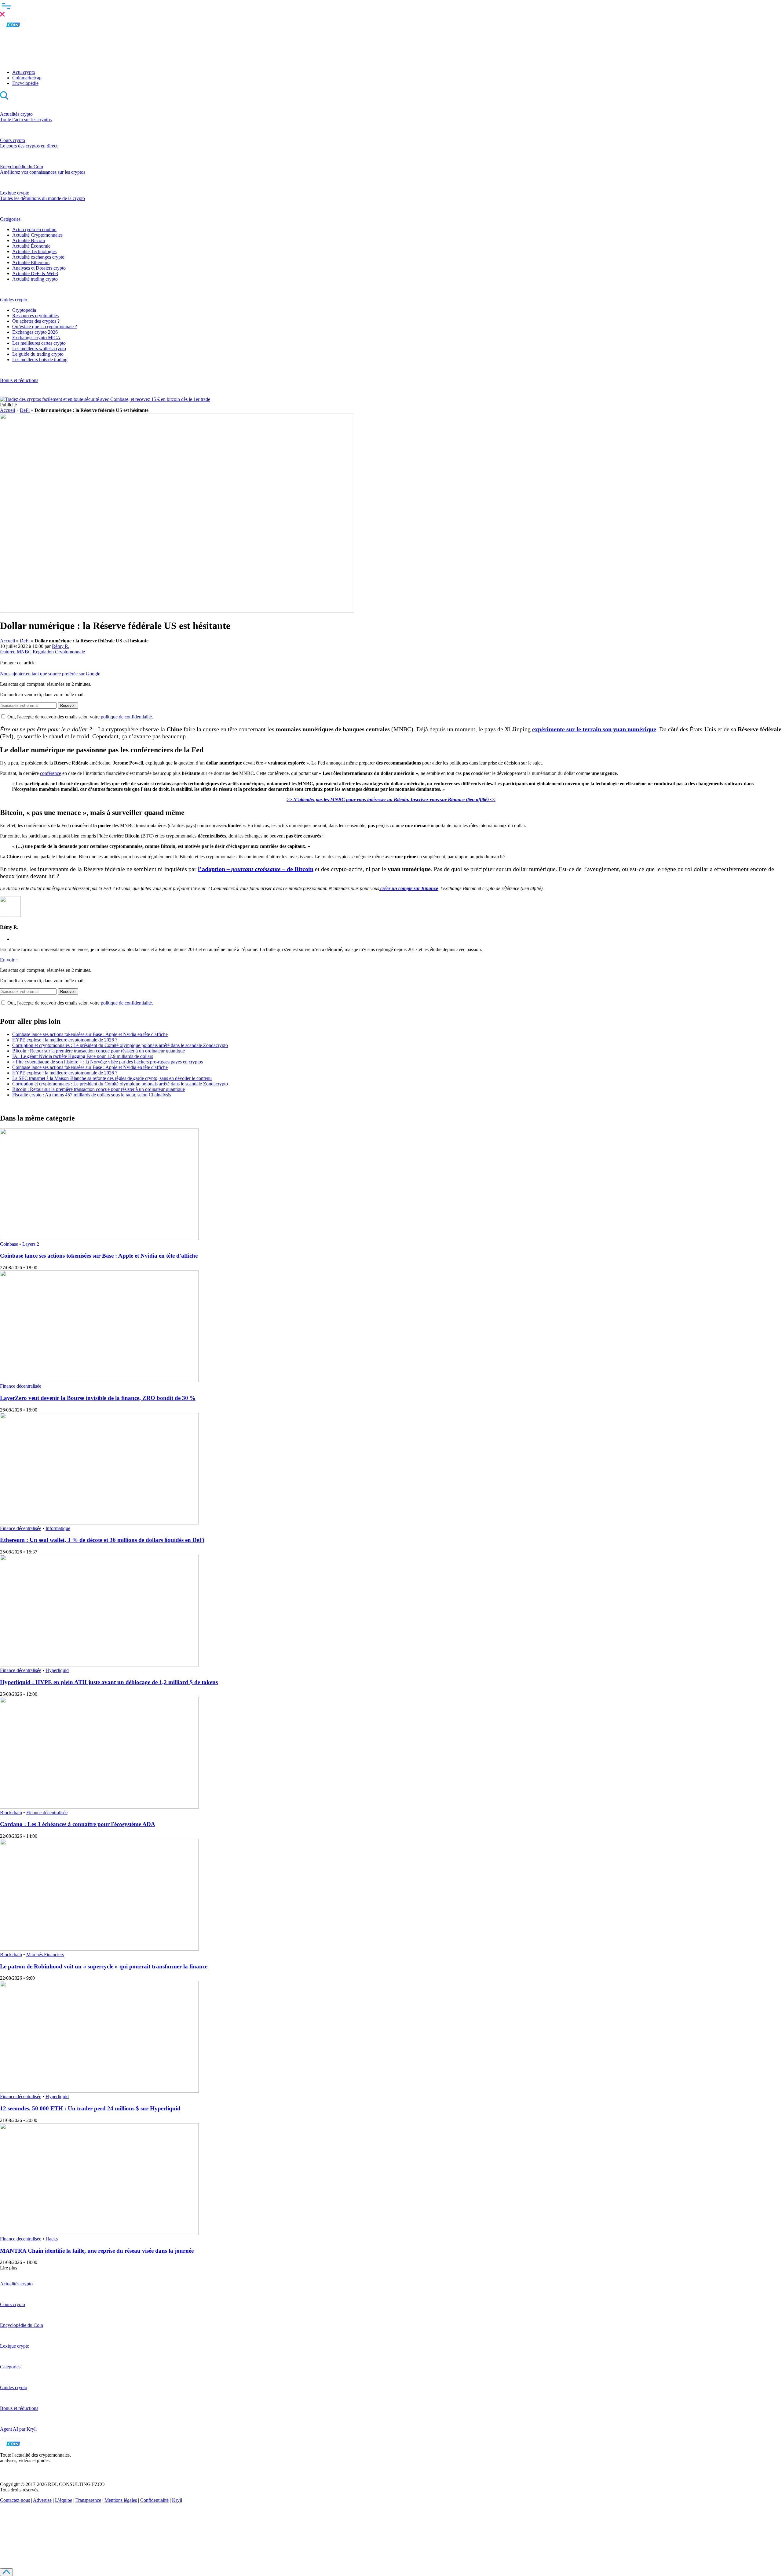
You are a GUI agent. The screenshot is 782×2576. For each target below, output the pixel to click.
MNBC (24, 652)
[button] (391, 9)
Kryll (177, 2500)
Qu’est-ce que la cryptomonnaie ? (45, 327)
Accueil (7, 410)
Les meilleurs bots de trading (40, 360)
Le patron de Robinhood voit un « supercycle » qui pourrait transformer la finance (104, 1966)
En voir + (9, 960)
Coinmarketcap (27, 78)
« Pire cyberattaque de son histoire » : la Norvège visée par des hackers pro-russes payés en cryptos (108, 1062)
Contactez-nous (15, 2500)
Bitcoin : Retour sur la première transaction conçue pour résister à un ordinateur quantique (99, 1051)
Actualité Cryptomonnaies (37, 235)
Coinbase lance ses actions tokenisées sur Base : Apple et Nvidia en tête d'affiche (90, 1034)
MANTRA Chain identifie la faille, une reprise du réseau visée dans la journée (97, 2251)
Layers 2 (31, 1244)
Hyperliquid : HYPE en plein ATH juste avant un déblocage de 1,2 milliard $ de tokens (109, 1682)
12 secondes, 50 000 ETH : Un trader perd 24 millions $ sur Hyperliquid (90, 2108)
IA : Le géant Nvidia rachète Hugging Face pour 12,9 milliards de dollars (83, 1056)
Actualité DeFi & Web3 (35, 273)
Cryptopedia (24, 310)
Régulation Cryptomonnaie (59, 652)
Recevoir (68, 705)
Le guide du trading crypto (38, 354)
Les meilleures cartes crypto (39, 343)
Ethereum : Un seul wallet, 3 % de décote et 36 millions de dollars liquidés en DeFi (102, 1540)
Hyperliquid (57, 1670)
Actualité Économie (31, 246)
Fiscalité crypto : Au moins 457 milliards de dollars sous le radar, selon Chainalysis (92, 1095)
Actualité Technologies (34, 251)
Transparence (88, 2500)
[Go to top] (6, 2572)
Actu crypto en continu (34, 229)
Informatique (58, 1528)
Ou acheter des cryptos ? (36, 321)
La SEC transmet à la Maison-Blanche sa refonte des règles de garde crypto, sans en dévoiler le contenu (112, 1078)
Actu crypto (24, 72)
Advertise (42, 2500)
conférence (51, 773)
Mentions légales (121, 2500)
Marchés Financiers (45, 1955)
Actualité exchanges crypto (38, 257)
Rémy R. (61, 646)
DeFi (25, 410)
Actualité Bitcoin (29, 240)
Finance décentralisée (21, 1386)
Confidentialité (154, 2500)
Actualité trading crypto (35, 279)
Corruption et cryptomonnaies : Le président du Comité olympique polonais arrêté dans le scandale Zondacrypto (120, 1045)
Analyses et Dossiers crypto (39, 268)
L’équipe (64, 2500)
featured (8, 652)
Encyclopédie (25, 83)
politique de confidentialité (126, 717)
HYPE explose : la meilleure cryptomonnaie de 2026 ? (65, 1040)
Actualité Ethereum (31, 262)
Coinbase (9, 1244)
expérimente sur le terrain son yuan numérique (594, 729)
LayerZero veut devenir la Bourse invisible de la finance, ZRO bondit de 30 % (98, 1398)
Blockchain (11, 1813)
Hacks (52, 2239)
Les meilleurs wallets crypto (39, 349)
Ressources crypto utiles (35, 316)
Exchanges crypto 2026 (35, 332)
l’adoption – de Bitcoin (256, 869)
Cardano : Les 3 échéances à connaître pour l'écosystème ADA (78, 1824)
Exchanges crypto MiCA (36, 338)
